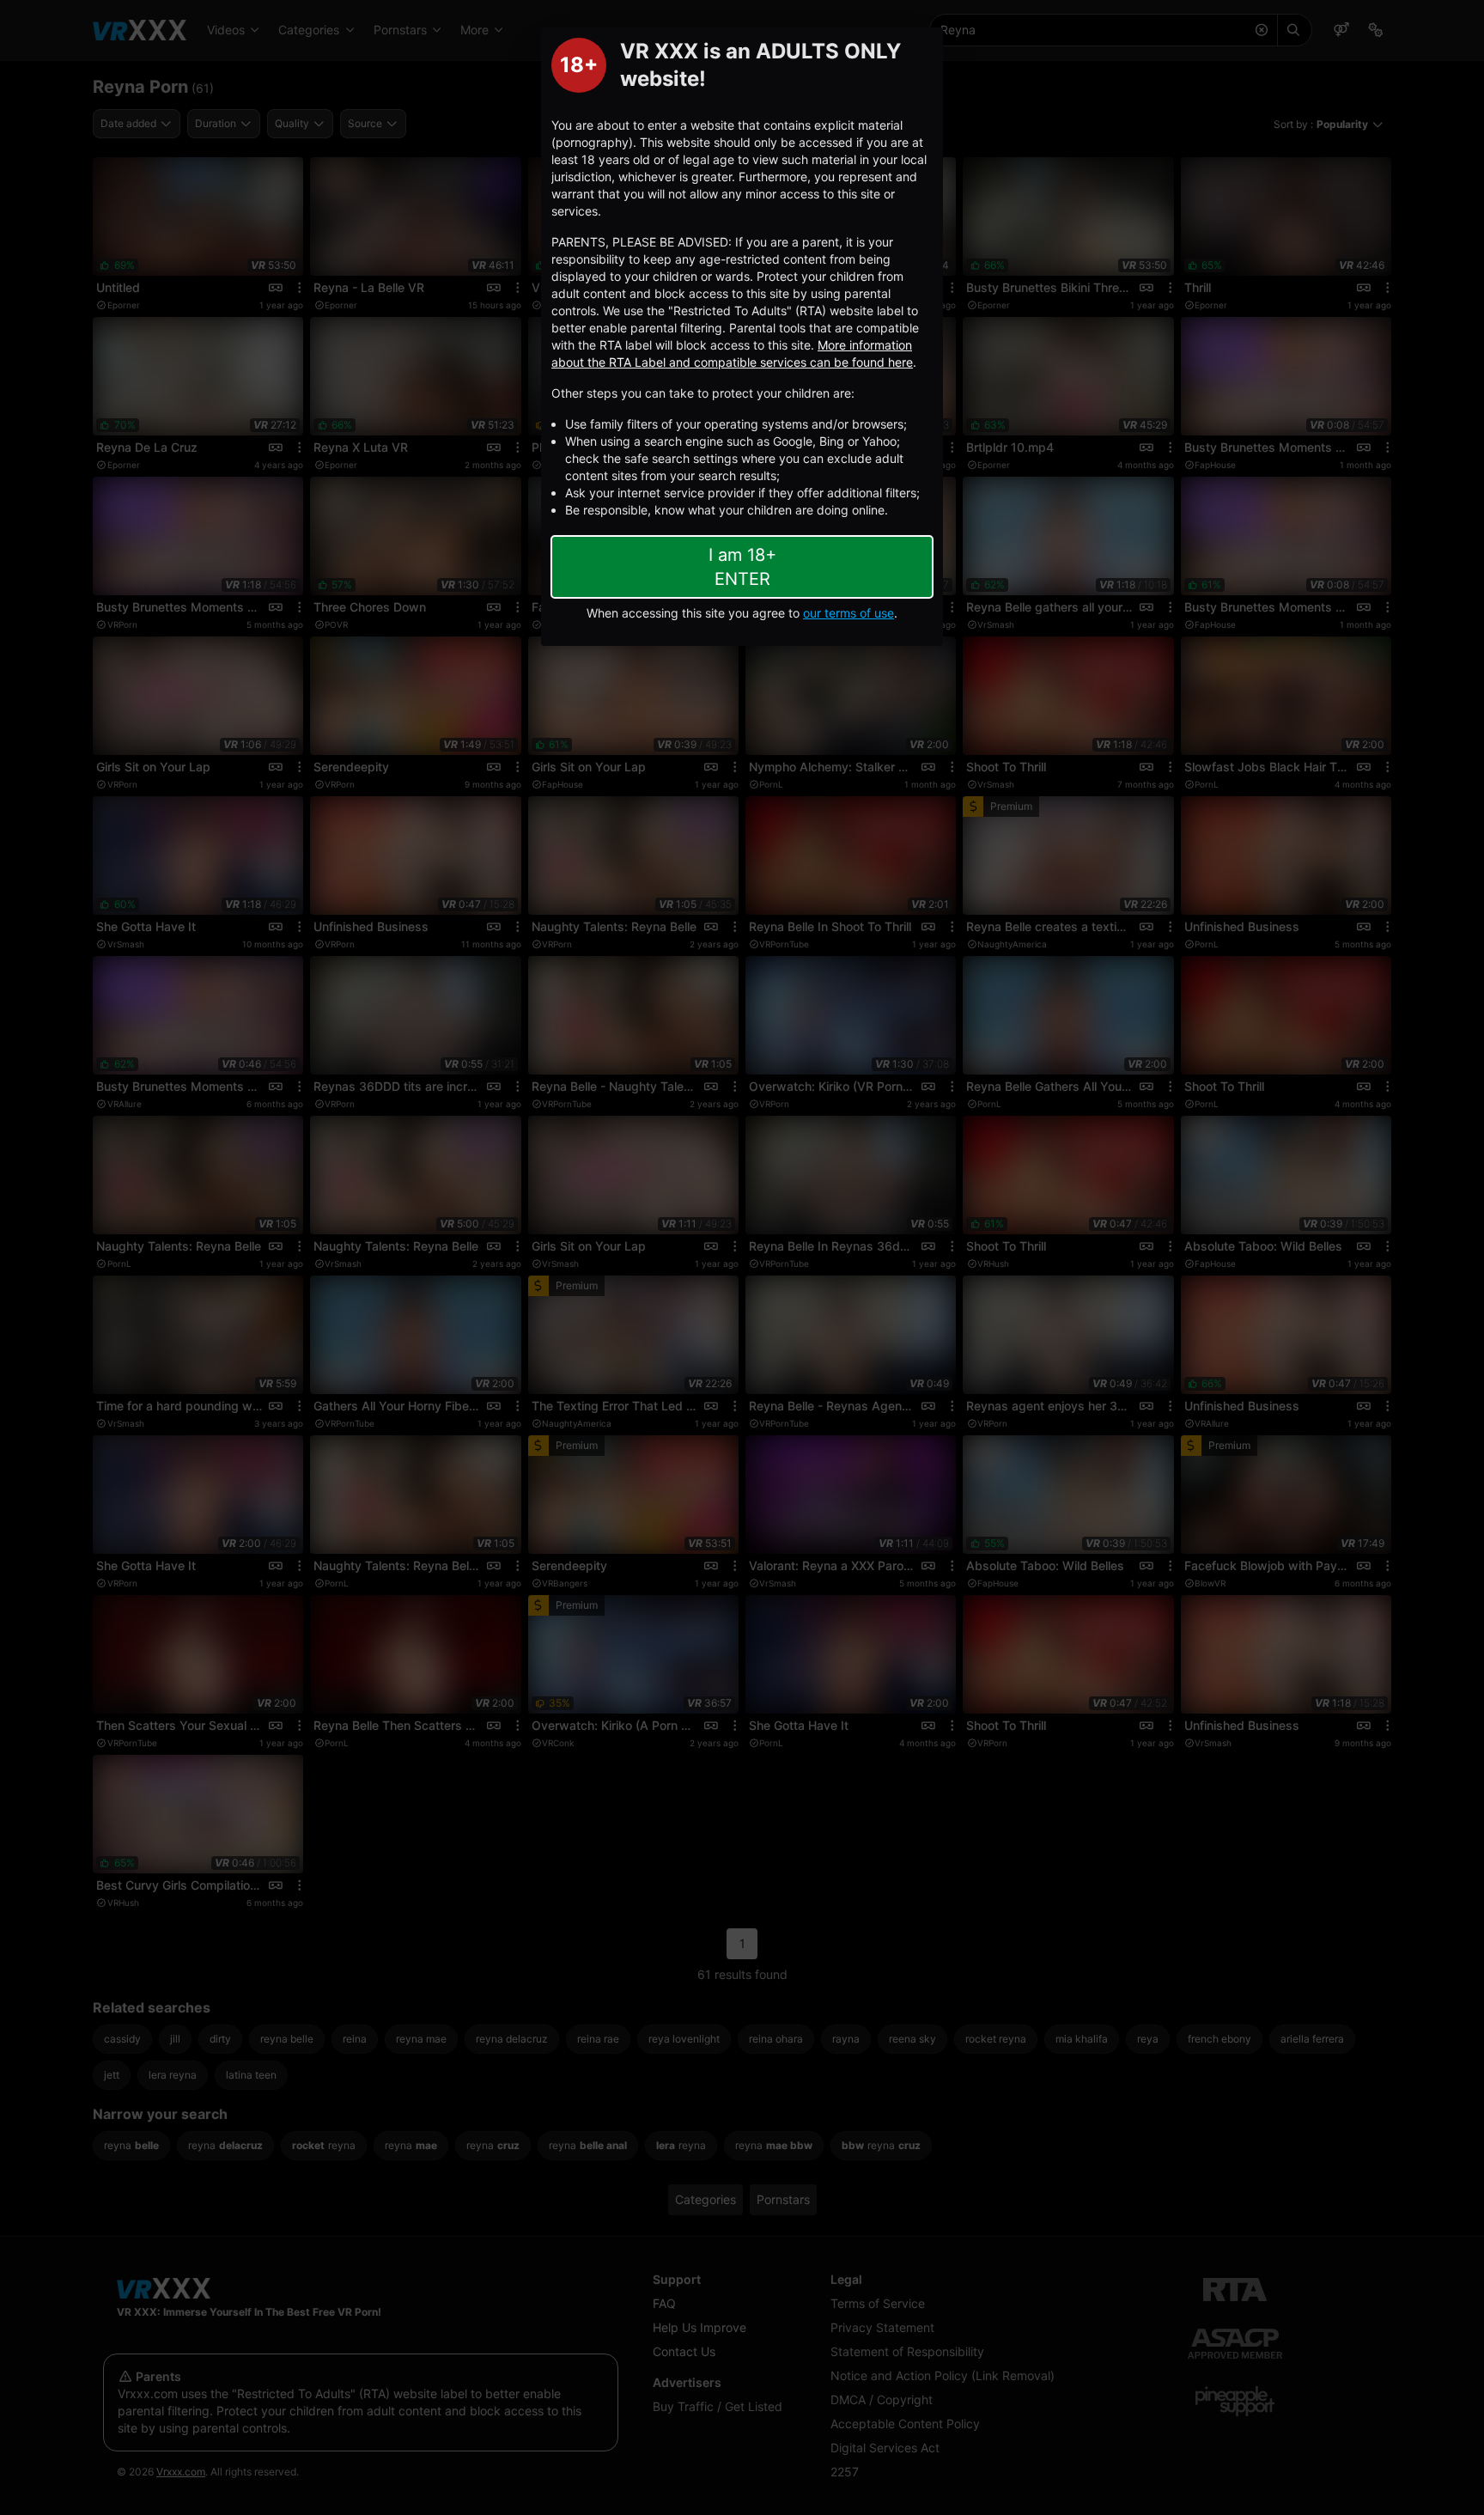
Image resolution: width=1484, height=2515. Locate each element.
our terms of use (848, 613)
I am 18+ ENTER (742, 567)
